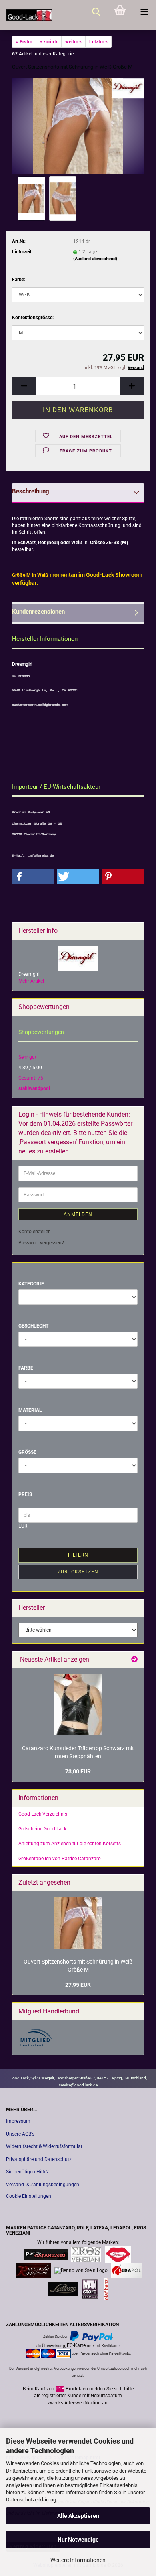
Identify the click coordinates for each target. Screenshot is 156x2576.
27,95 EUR (78, 1985)
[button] (24, 386)
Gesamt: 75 (31, 1078)
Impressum (18, 2121)
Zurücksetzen (78, 1572)
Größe (27, 1452)
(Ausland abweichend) (95, 259)
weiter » (73, 42)
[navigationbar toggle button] (144, 12)
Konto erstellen (35, 1232)
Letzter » (98, 42)
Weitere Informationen (78, 2560)
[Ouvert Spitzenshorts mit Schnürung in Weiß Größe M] (78, 126)
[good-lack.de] (26, 15)
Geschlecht (33, 1326)
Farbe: (19, 280)
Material (30, 1410)
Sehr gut (27, 1057)
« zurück (49, 42)
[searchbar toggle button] (96, 12)
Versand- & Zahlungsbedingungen (43, 2185)
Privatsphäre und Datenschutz (39, 2159)
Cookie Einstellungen (29, 2196)
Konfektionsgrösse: (33, 318)
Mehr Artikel (31, 981)
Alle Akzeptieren (78, 2516)
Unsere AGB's (20, 2134)
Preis (25, 1494)
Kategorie (31, 1284)
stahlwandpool (34, 1088)
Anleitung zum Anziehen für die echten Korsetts (70, 1844)
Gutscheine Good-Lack (42, 1829)
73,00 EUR (78, 1771)
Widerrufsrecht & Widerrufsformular (44, 2146)
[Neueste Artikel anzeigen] (134, 1660)
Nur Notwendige (78, 2540)
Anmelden (78, 1214)
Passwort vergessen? (41, 1243)
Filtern (78, 1555)
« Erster (24, 42)
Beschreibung (31, 491)
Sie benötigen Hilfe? (27, 2172)
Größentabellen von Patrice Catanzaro (60, 1859)
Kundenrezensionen (38, 612)
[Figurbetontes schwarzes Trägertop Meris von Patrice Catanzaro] (78, 1705)
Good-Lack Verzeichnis (43, 1814)
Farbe (26, 1368)
